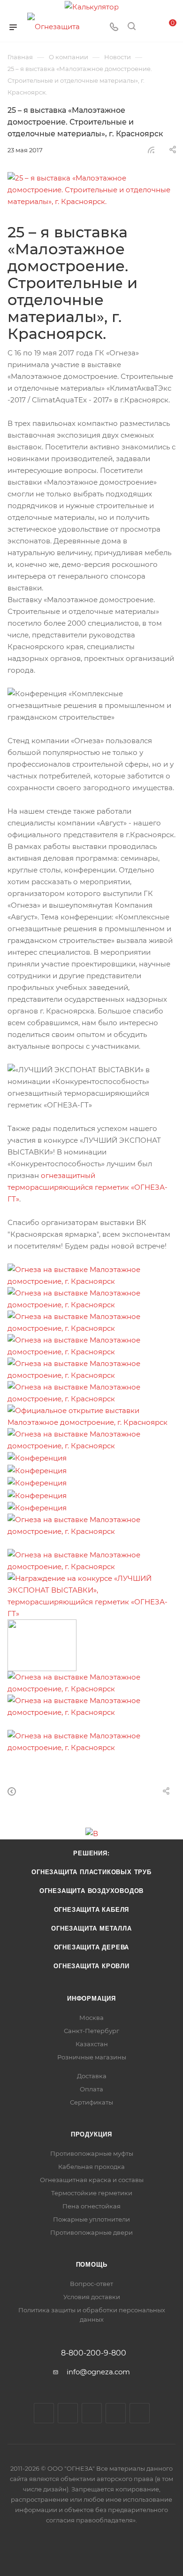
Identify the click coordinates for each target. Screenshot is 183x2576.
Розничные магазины (92, 2057)
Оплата (91, 2089)
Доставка (92, 2076)
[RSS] (151, 150)
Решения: (91, 1853)
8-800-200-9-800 (94, 2353)
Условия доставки (92, 2297)
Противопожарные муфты (92, 2153)
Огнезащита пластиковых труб (91, 1872)
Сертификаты (91, 2102)
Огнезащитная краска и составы (92, 2180)
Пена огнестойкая (91, 2206)
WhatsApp (116, 2413)
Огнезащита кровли (91, 1966)
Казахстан (92, 2044)
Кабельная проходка (91, 2167)
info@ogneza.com (98, 2372)
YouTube (92, 2413)
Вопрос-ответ (91, 2284)
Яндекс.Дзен (140, 2413)
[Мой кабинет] (149, 27)
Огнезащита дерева (92, 1947)
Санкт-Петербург (91, 2031)
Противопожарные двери (91, 2232)
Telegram (68, 2413)
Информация (91, 1999)
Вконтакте (44, 2413)
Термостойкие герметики (92, 2193)
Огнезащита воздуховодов (91, 1891)
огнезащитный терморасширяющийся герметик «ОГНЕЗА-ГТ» (88, 1187)
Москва (91, 2018)
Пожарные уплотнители (91, 2219)
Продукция (91, 2134)
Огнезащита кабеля (92, 1910)
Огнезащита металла (91, 1928)
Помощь (92, 2265)
